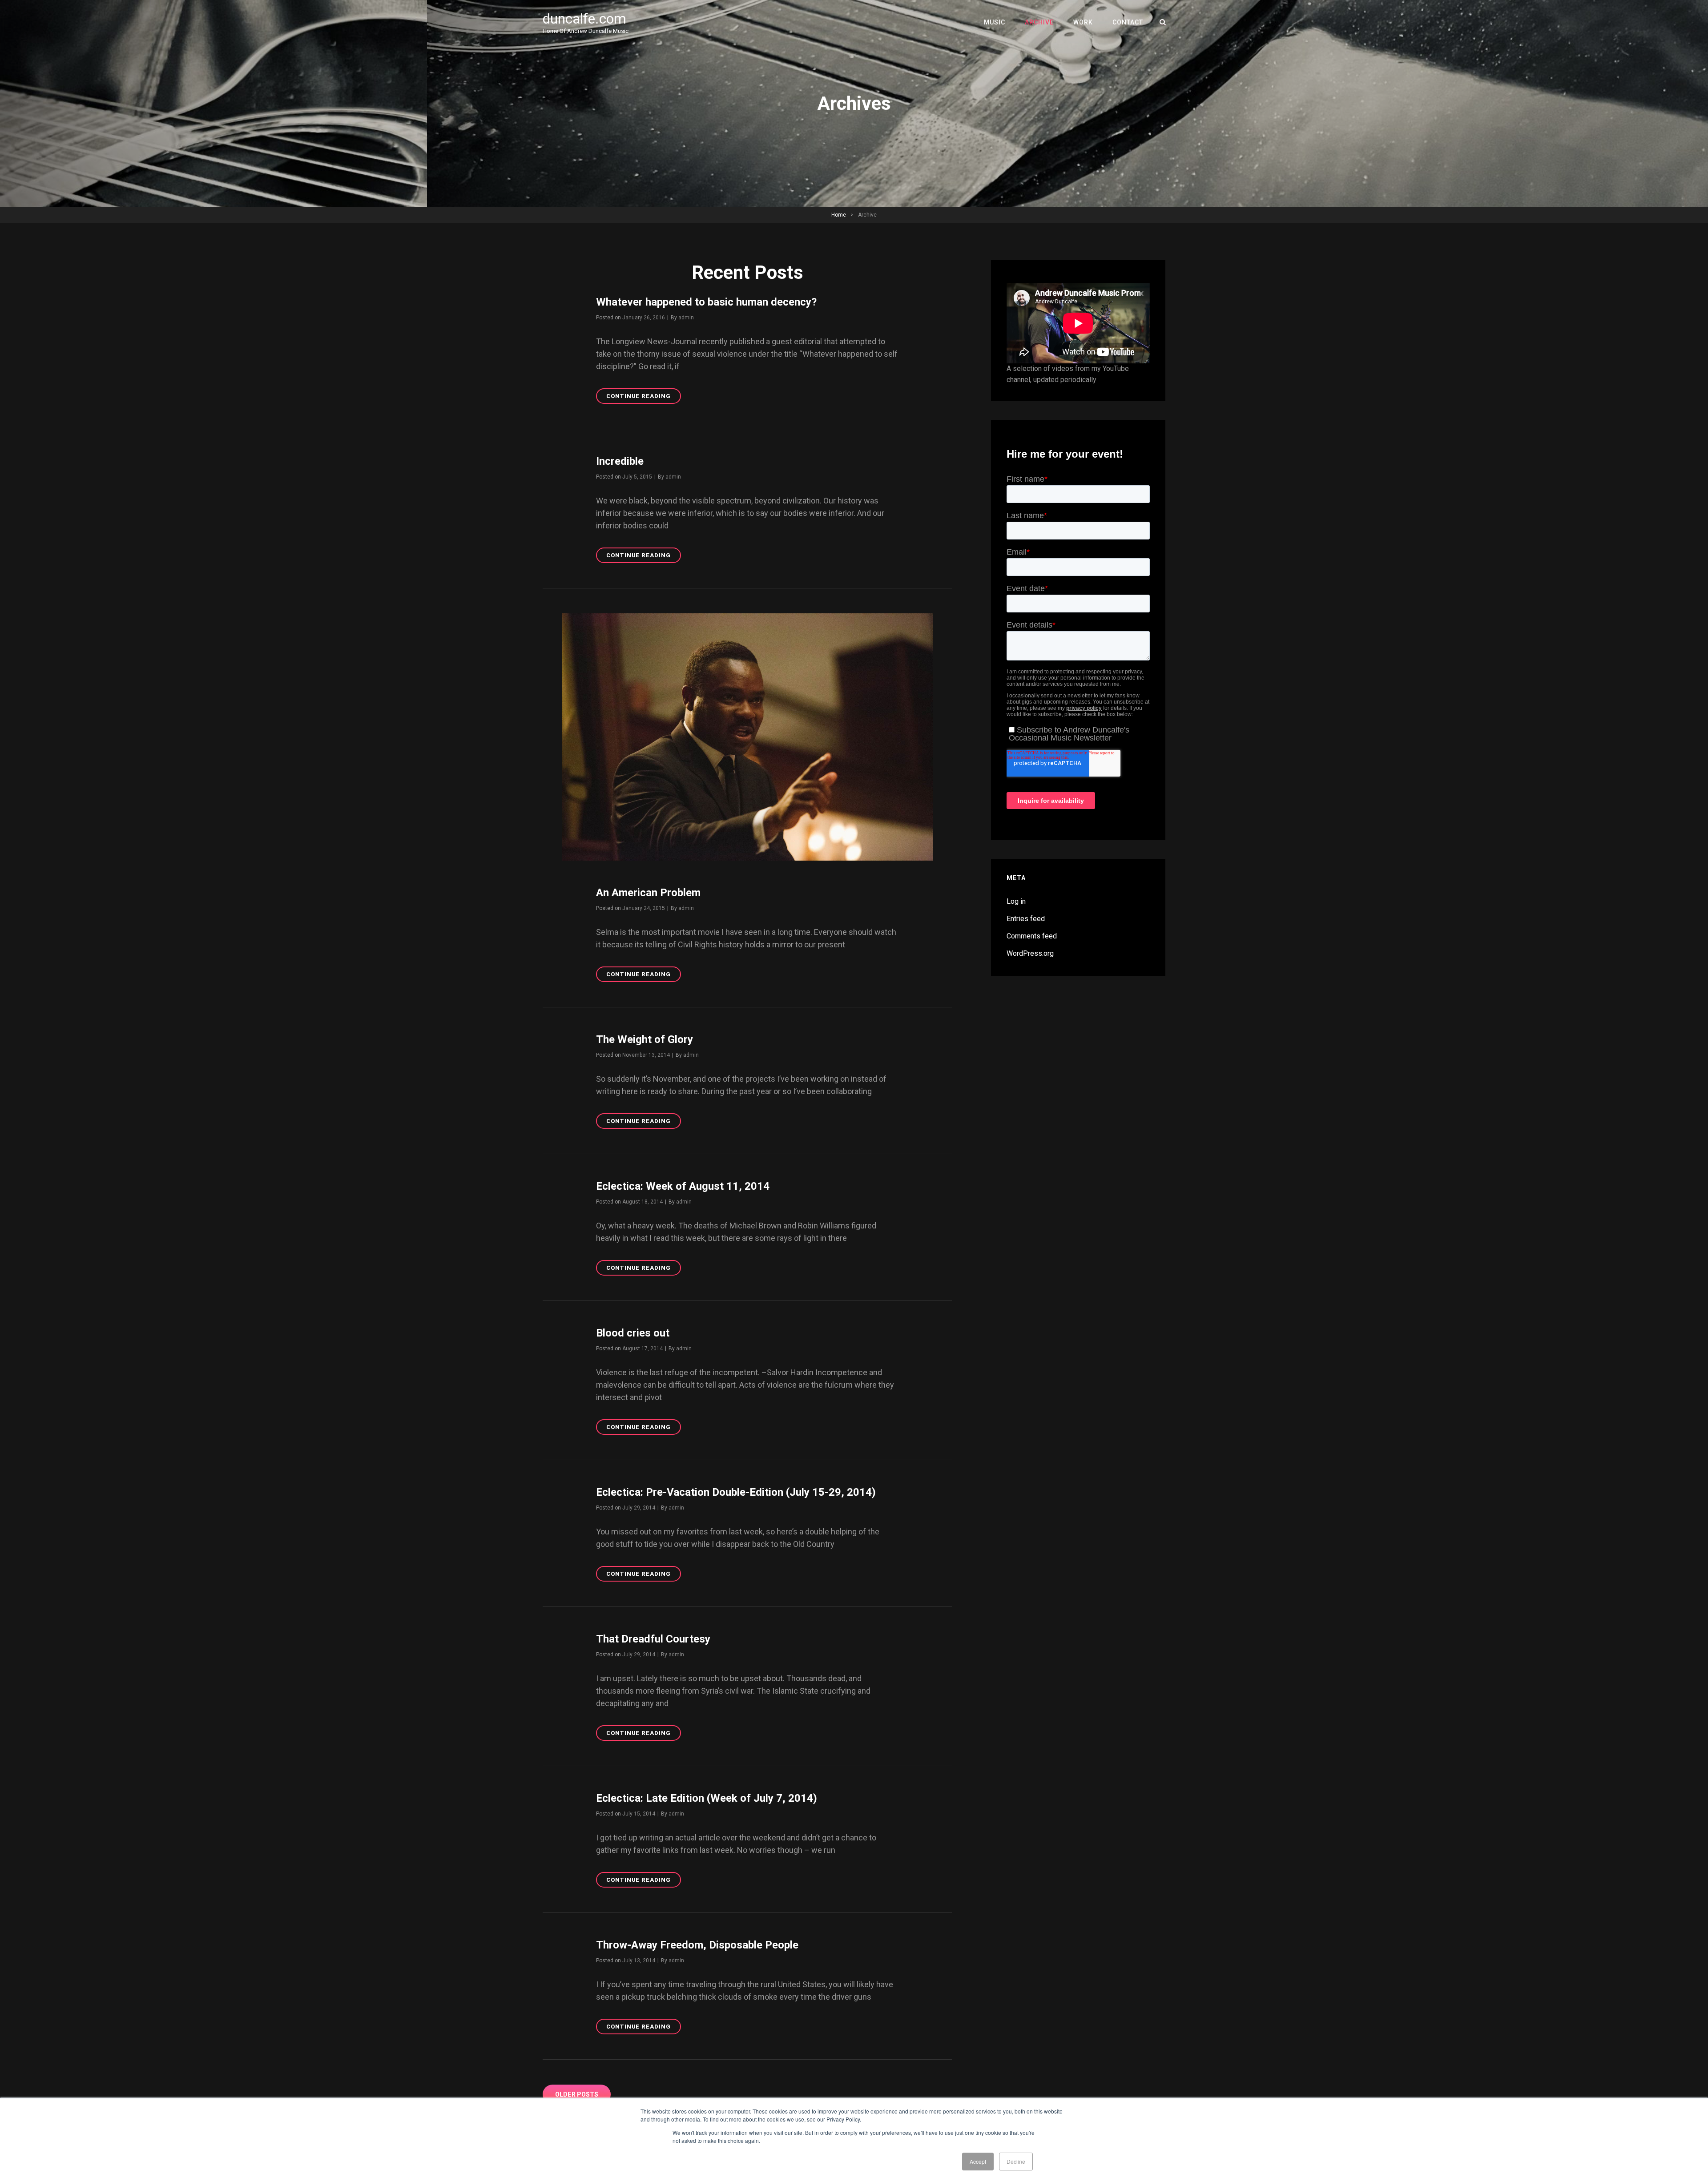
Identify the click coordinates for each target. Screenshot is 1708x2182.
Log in (1016, 901)
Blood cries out (633, 1333)
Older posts (577, 2094)
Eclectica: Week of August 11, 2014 (683, 1186)
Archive (1039, 22)
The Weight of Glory (645, 1039)
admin (686, 318)
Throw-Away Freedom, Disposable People (697, 1945)
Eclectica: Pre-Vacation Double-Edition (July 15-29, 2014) (736, 1492)
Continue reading (644, 398)
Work (1083, 22)
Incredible (620, 461)
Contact (1128, 22)
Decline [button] (1016, 2161)
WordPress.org (1030, 953)
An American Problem (648, 893)
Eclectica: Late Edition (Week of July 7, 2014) (707, 1798)
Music (995, 22)
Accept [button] (978, 2161)
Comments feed (1032, 936)
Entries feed (1026, 919)
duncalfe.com (584, 19)
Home (839, 215)
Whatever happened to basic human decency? (706, 302)
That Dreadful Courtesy (653, 1639)
